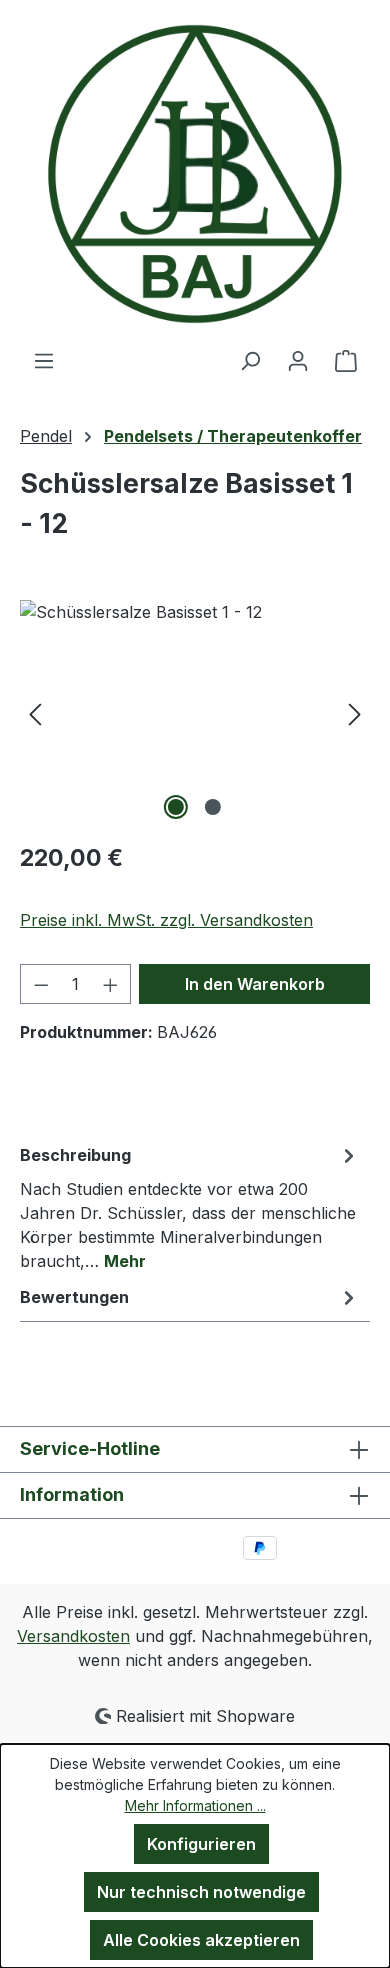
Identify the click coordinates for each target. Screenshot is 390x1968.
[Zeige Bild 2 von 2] (213, 807)
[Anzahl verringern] (41, 984)
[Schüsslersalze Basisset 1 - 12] (195, 712)
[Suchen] (250, 360)
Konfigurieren (201, 1844)
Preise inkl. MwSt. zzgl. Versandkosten (166, 920)
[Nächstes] (355, 712)
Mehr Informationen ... (195, 1805)
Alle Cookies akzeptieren (201, 1940)
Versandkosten (73, 1636)
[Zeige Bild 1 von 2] (176, 807)
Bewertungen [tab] (74, 1297)
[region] (195, 712)
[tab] (190, 1207)
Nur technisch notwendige (201, 1892)
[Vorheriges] (35, 712)
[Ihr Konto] (298, 360)
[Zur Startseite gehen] (195, 174)
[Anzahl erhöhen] (111, 984)
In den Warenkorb (255, 984)
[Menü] (44, 360)
